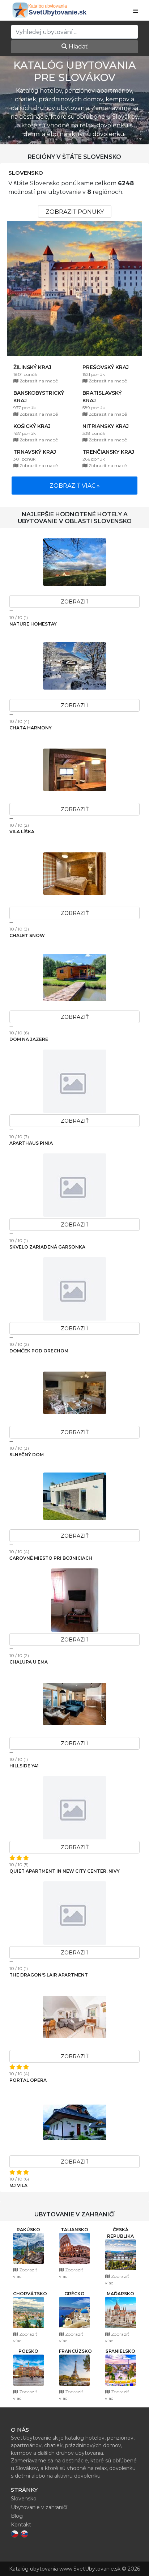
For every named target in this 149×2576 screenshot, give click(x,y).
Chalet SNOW (27, 935)
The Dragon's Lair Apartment (49, 1975)
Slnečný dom (27, 1455)
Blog (17, 2516)
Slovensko (26, 173)
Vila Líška (22, 832)
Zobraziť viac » (75, 486)
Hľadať (78, 46)
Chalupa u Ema (29, 1662)
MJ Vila (18, 2185)
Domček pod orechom (39, 1351)
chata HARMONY (31, 728)
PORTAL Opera (28, 2080)
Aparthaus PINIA (31, 1143)
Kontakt (21, 2525)
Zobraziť (75, 602)
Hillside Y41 (24, 1766)
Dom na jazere (29, 1039)
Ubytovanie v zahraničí (39, 2507)
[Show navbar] (136, 11)
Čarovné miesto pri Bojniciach (51, 1558)
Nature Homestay (33, 624)
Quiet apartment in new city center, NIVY (65, 1871)
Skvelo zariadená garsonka (47, 1247)
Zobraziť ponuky (75, 212)
